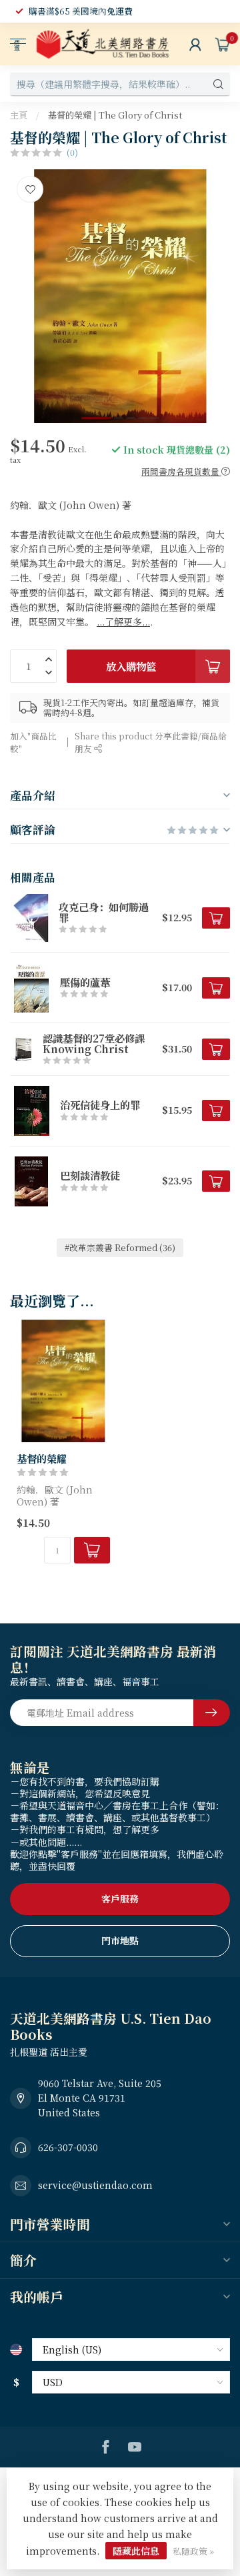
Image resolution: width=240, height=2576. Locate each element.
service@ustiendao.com (95, 2185)
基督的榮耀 (42, 1458)
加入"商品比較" (33, 742)
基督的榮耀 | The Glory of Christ (115, 115)
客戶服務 (120, 1899)
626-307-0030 (68, 2147)
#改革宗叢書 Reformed (120, 1247)
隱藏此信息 (136, 2551)
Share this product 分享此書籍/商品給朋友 (151, 742)
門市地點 (120, 1940)
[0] (223, 44)
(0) (72, 152)
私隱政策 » (193, 2551)
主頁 (19, 115)
